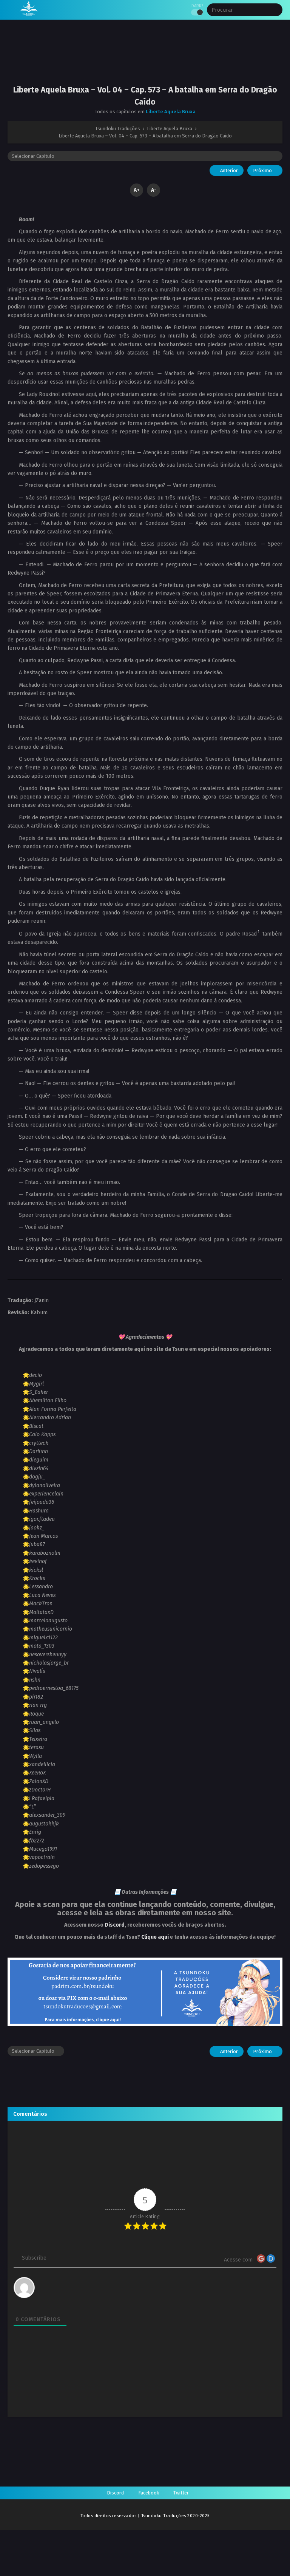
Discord (115, 1925)
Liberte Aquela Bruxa (171, 112)
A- (154, 190)
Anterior (228, 170)
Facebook (149, 2493)
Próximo (263, 170)
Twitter (181, 2493)
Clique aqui (155, 1937)
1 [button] (258, 932)
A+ (137, 190)
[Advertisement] (145, 59)
